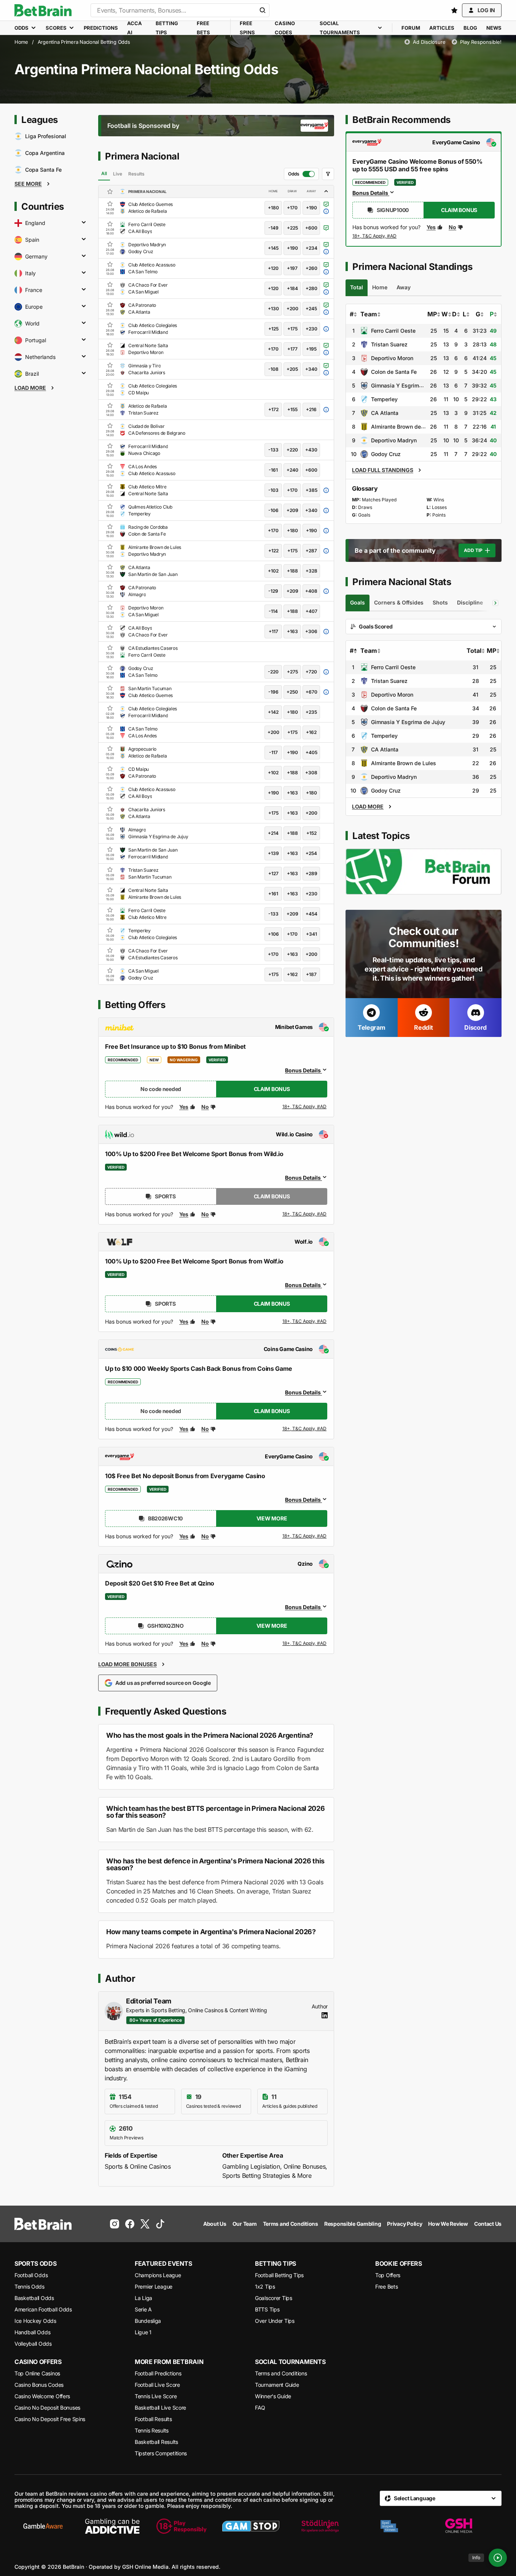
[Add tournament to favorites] (110, 191)
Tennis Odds (29, 2286)
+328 (311, 571)
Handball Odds (32, 2332)
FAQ (260, 2408)
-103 (273, 490)
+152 (311, 833)
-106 (273, 510)
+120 (273, 268)
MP (432, 314)
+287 (311, 551)
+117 (273, 631)
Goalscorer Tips (274, 2298)
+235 (311, 712)
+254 (311, 853)
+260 (311, 268)
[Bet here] (375, 238)
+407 (311, 611)
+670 (311, 692)
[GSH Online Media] (459, 2526)
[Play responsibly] (182, 2526)
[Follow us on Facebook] (130, 2224)
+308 (311, 773)
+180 (273, 208)
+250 (292, 692)
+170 (292, 208)
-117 (273, 752)
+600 (311, 228)
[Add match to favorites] (110, 204)
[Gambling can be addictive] (112, 2526)
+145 (273, 248)
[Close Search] (263, 10)
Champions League (158, 2275)
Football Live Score (157, 2385)
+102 (273, 571)
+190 (311, 208)
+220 (292, 450)
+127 (273, 873)
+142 (273, 712)
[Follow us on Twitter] (145, 2224)
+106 (273, 934)
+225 (292, 228)
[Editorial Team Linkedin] (325, 2015)
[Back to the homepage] (43, 10)
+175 (292, 329)
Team (369, 314)
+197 (292, 268)
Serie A (143, 2309)
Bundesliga (148, 2321)
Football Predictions (158, 2373)
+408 (311, 591)
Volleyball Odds (33, 2344)
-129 (273, 591)
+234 (311, 248)
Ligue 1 (143, 2332)
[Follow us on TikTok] (160, 2224)
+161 (273, 894)
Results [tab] (136, 174)
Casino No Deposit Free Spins (50, 2419)
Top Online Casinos (37, 2373)
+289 (311, 873)
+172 (273, 409)
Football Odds (31, 2275)
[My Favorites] (454, 10)
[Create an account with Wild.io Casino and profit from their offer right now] (305, 1214)
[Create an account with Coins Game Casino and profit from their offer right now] (305, 1430)
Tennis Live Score (156, 2396)
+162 (311, 732)
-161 (273, 470)
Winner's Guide (273, 2396)
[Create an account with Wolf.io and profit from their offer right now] (305, 1323)
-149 (273, 228)
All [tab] (104, 173)
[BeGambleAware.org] (43, 2526)
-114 (273, 611)
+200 (292, 309)
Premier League (154, 2286)
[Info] (498, 2558)
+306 (311, 631)
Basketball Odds (34, 2298)
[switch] (301, 174)
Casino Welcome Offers (42, 2396)
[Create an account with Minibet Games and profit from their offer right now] (305, 1108)
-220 (273, 672)
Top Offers (388, 2275)
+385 (311, 490)
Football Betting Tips (279, 2275)
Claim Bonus (272, 1089)
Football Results (153, 2419)
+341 (311, 934)
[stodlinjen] (320, 2526)
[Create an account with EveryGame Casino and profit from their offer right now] (305, 1536)
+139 (273, 853)
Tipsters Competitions (161, 2453)
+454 (311, 914)
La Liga (143, 2298)
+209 (292, 510)
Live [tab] (118, 174)
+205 (292, 369)
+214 (273, 833)
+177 (292, 349)
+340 (311, 369)
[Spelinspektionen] (389, 2526)
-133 (273, 450)
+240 (292, 470)
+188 (292, 571)
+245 (311, 309)
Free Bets (386, 2286)
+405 (311, 752)
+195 (311, 349)
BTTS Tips (267, 2309)
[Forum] (424, 872)
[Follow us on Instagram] (115, 2224)
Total (474, 651)
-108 (273, 369)
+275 (292, 672)
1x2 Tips (265, 2286)
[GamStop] (251, 2526)
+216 (311, 409)
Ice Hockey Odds (35, 2321)
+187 (311, 974)
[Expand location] (84, 223)
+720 (311, 672)
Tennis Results (152, 2430)
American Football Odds (43, 2309)
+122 (273, 551)
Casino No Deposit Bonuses (47, 2408)
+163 (292, 631)
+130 (273, 309)
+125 (273, 329)
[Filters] (328, 174)
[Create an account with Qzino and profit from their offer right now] (305, 1644)
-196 (273, 692)
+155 (292, 409)
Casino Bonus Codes (39, 2385)
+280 (311, 288)
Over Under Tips (275, 2321)
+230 (311, 329)
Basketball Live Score (160, 2408)
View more (272, 1518)
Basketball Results (156, 2442)
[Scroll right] (495, 603)
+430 (311, 450)
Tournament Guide (277, 2385)
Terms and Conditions (281, 2373)
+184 (292, 288)
